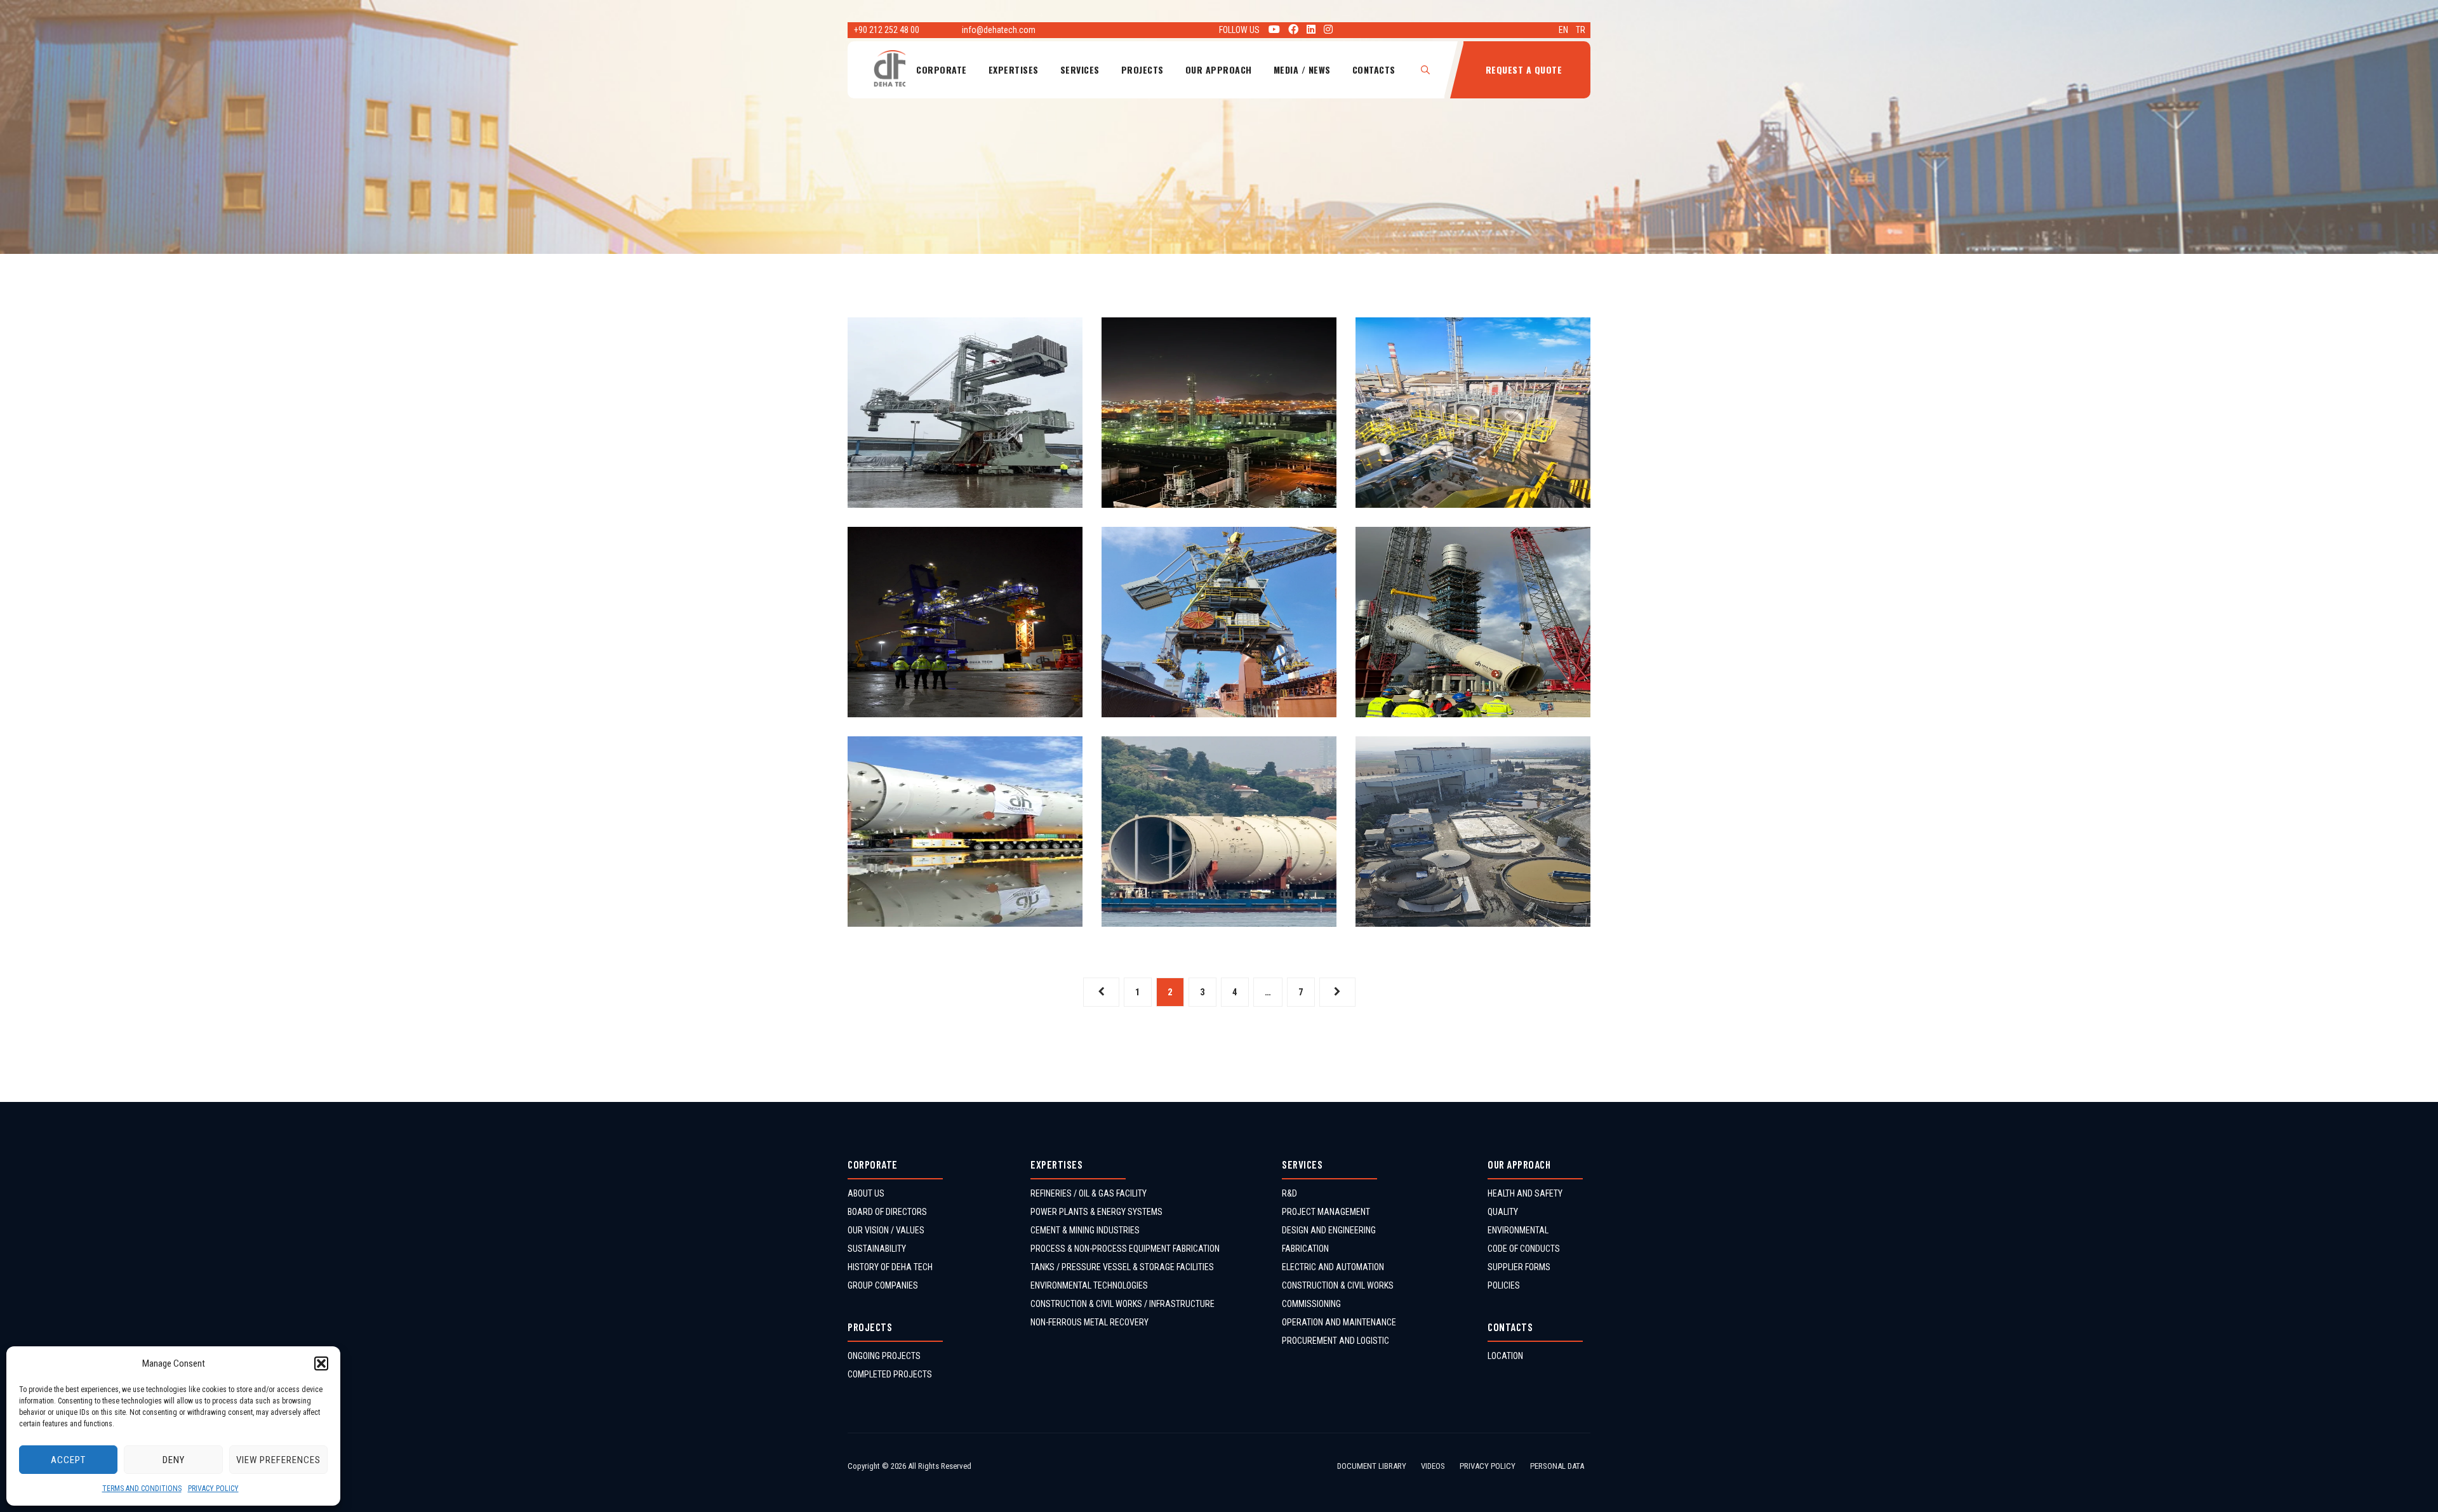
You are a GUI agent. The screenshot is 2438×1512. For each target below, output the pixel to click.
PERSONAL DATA (1557, 1466)
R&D (1289, 1193)
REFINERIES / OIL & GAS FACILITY (1089, 1193)
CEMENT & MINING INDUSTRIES (1085, 1230)
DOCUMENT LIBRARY (1372, 1466)
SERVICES (1080, 70)
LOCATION (1505, 1356)
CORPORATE (942, 70)
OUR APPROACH (1219, 70)
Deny (174, 1460)
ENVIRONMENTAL (1518, 1230)
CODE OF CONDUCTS (1524, 1249)
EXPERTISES (1014, 70)
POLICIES (1504, 1285)
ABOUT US (866, 1193)
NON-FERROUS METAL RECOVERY (1089, 1322)
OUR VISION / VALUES (886, 1230)
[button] (321, 1363)
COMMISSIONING (1311, 1304)
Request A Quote (1524, 70)
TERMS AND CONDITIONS (142, 1489)
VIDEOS (1433, 1466)
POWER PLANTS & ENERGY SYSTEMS (1096, 1212)
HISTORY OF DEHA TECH (890, 1267)
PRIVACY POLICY (213, 1489)
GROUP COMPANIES (883, 1285)
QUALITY (1503, 1212)
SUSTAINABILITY (877, 1249)
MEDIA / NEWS (1302, 70)
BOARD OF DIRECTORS (887, 1212)
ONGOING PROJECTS (884, 1356)
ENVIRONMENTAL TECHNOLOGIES (1089, 1285)
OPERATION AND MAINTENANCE (1339, 1322)
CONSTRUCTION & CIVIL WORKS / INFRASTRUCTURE (1122, 1304)
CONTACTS (1374, 70)
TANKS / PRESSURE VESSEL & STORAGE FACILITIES (1122, 1267)
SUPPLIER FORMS (1519, 1267)
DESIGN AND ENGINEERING (1329, 1230)
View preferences (278, 1460)
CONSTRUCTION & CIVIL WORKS (1338, 1285)
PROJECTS (1142, 70)
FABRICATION (1305, 1249)
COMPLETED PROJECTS (890, 1374)
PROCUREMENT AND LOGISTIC (1336, 1341)
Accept (68, 1460)
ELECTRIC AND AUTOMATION (1333, 1267)
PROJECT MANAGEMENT (1326, 1212)
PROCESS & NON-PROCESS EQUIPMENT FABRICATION (1125, 1249)
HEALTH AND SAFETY (1525, 1193)
